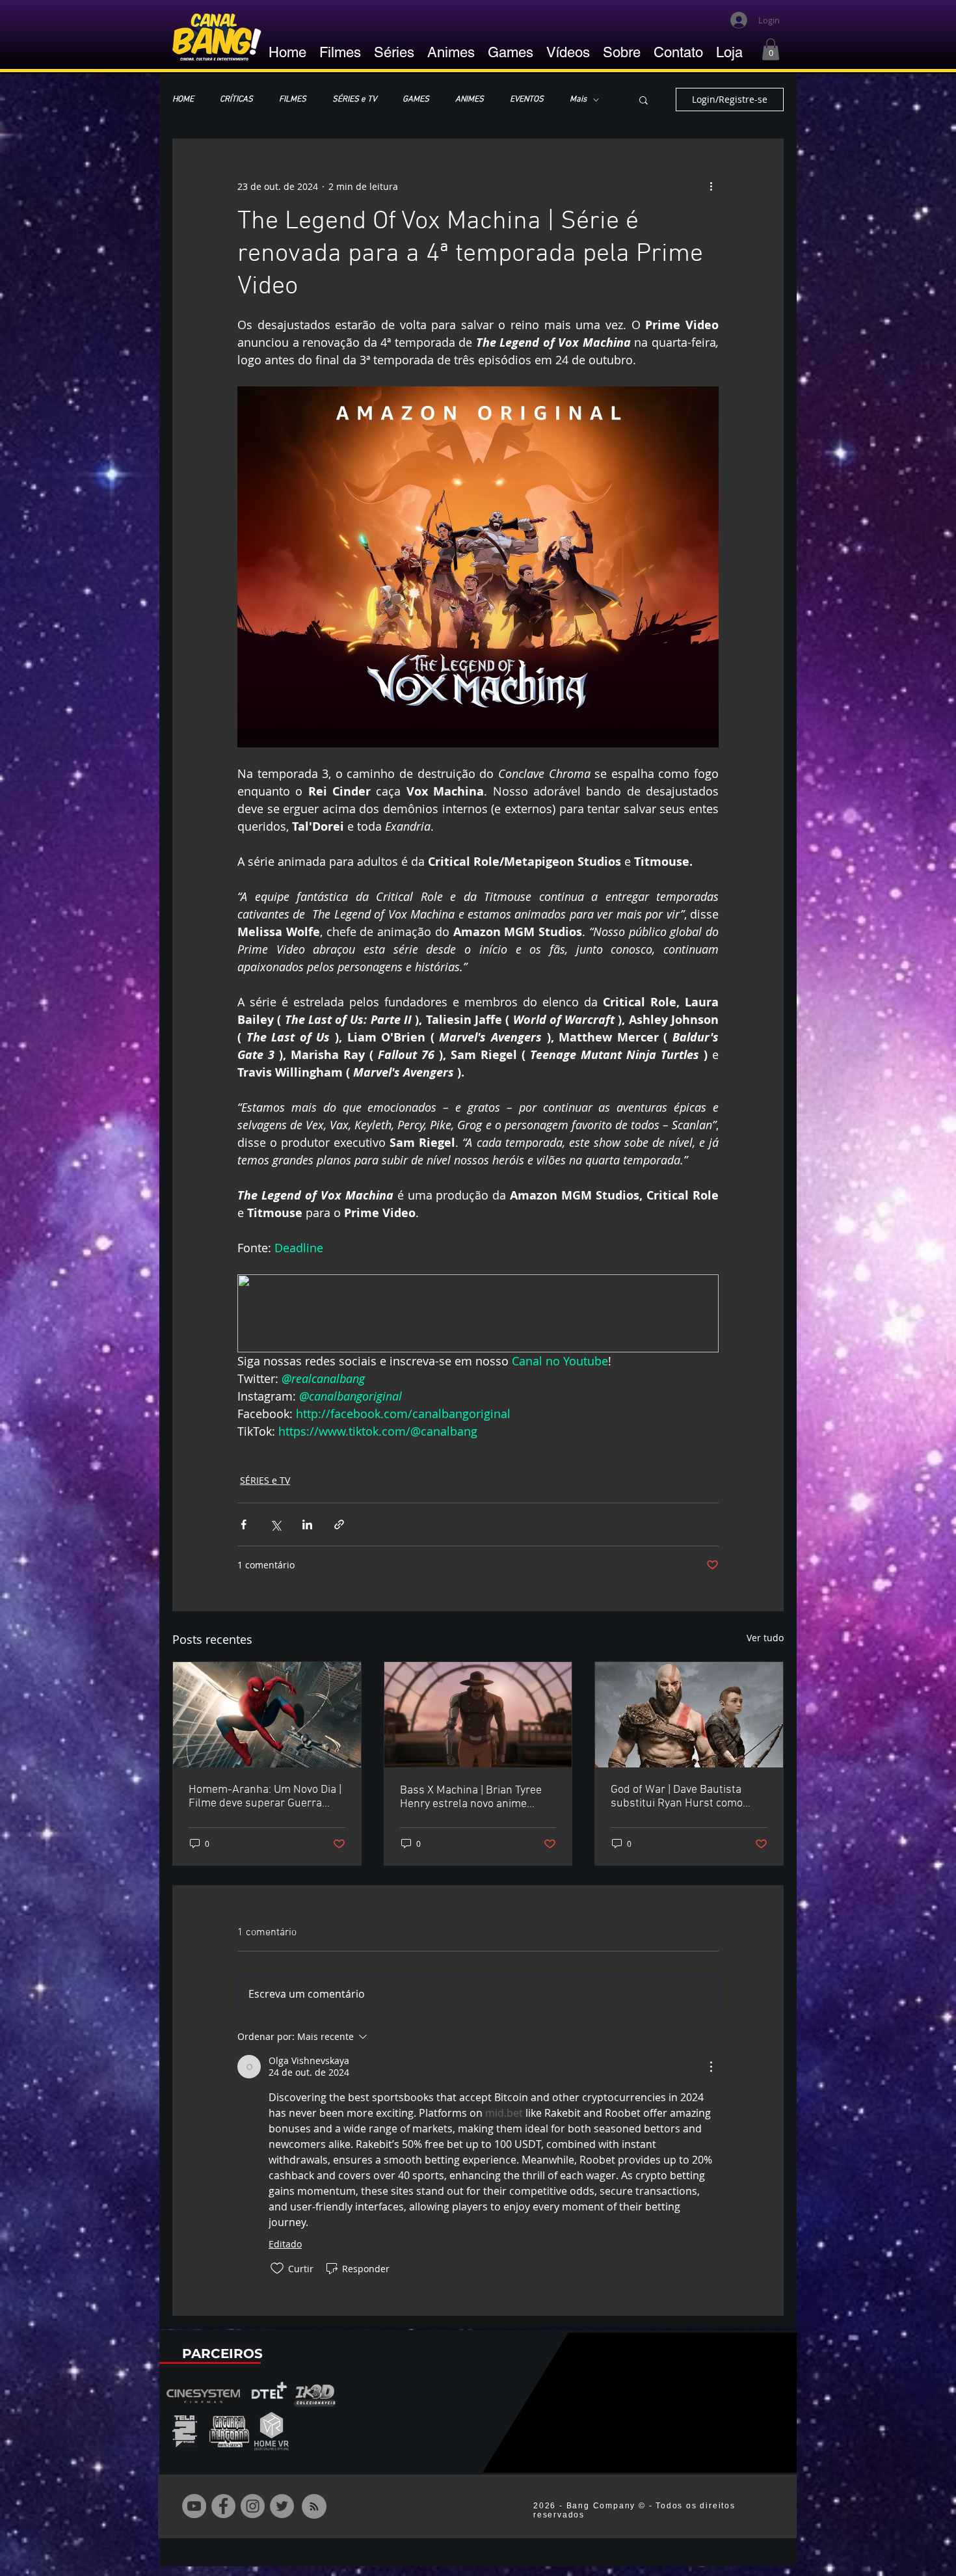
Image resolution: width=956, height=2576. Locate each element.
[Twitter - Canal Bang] (282, 2506)
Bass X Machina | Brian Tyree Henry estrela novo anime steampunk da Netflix (471, 1797)
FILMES (293, 100)
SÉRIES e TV (354, 100)
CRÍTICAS (236, 100)
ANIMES (470, 100)
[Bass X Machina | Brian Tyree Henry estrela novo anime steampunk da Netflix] (478, 1715)
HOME (183, 100)
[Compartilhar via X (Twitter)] (275, 1524)
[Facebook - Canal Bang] (223, 2506)
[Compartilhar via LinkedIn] (307, 1524)
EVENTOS (527, 100)
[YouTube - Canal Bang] (194, 2506)
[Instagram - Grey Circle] (253, 2506)
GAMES (416, 100)
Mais (578, 100)
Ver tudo (765, 1638)
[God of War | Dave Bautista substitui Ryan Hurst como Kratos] (689, 1715)
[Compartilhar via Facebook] (244, 1524)
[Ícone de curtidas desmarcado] (277, 2268)
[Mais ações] (711, 186)
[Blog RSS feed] (314, 2507)
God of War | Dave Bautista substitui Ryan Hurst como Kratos (677, 1797)
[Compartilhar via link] (339, 1524)
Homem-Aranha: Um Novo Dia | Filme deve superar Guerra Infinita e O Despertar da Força (265, 1797)
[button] (771, 49)
